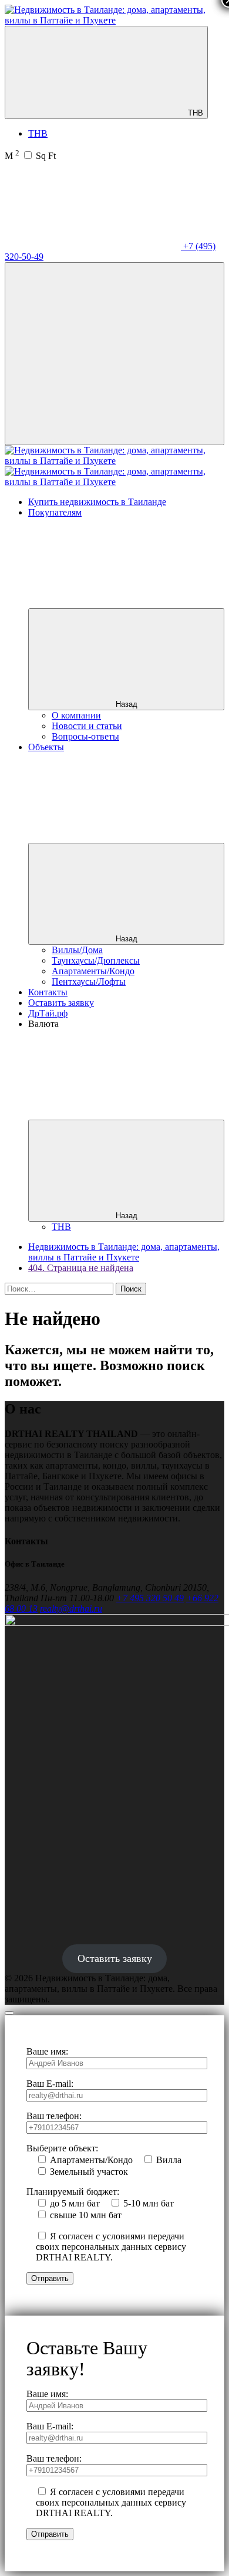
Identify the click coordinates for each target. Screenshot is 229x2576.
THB (194, 113)
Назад (127, 704)
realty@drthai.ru (71, 1609)
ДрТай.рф (48, 1013)
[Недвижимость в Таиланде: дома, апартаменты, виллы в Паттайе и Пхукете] (114, 20)
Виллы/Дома (77, 950)
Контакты (48, 992)
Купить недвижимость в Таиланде (97, 502)
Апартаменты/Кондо (93, 971)
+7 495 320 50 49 (150, 1598)
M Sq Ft (30, 156)
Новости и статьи (87, 726)
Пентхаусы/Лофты (89, 982)
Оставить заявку (61, 1003)
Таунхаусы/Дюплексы (96, 960)
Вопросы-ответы (85, 736)
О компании (76, 715)
